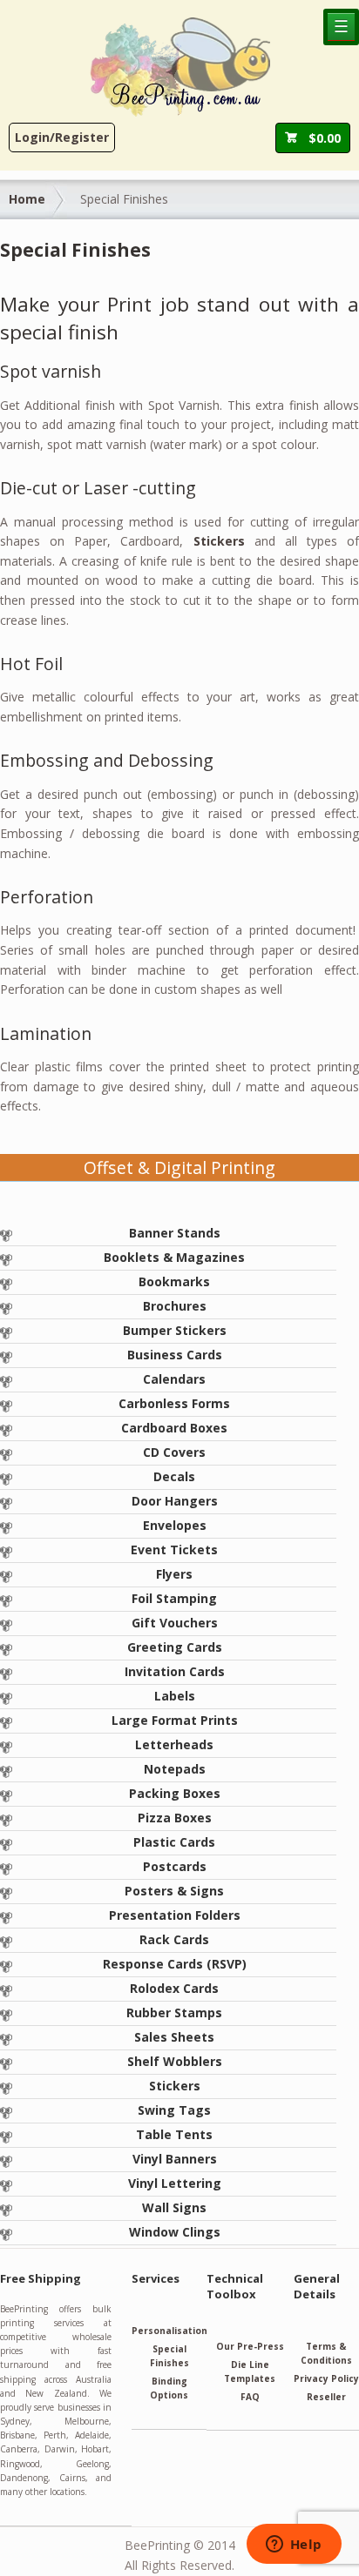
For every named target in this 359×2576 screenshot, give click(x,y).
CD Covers (174, 1452)
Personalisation (169, 2331)
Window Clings (175, 2232)
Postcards (175, 1866)
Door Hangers (175, 1501)
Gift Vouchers (175, 1623)
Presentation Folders (175, 1915)
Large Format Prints (175, 1720)
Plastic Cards (174, 1842)
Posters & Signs (174, 1891)
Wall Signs (174, 2207)
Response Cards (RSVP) (175, 1964)
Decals (174, 1476)
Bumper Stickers (175, 1330)
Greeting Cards (175, 1647)
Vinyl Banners (175, 2159)
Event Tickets (174, 1550)
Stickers (175, 2086)
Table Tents (174, 2134)
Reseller (326, 2397)
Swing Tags (174, 2110)
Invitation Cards (175, 1671)
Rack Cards (174, 1939)
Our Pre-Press (250, 2346)
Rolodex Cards (174, 1988)
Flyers (174, 1574)
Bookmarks (174, 1281)
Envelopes (175, 1525)
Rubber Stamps (174, 2012)
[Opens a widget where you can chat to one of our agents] (294, 2546)
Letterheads (174, 1744)
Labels (175, 1696)
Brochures (175, 1306)
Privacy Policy (326, 2378)
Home (27, 199)
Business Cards (175, 1355)
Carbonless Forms (174, 1403)
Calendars (174, 1379)
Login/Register (62, 137)
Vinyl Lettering (175, 2183)
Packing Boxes (175, 1793)
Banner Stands (175, 1233)
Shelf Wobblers (175, 2061)
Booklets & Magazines (174, 1257)
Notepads (175, 1769)
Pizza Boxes (175, 1818)
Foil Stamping (174, 1598)
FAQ (250, 2397)
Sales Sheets (174, 2037)
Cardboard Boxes (174, 1428)
